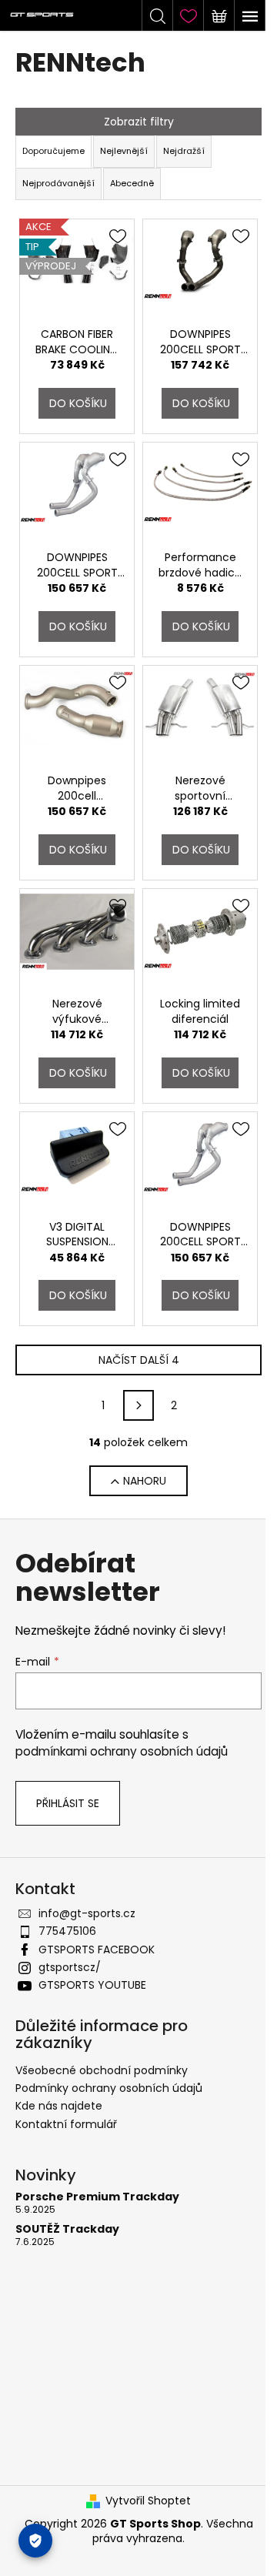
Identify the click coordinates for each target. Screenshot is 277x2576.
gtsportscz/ (70, 1967)
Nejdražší (184, 151)
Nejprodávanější (58, 183)
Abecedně (132, 183)
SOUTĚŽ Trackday (67, 2229)
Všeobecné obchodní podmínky (102, 2070)
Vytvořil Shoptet (148, 2501)
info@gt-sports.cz (87, 1913)
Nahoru (145, 1481)
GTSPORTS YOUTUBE (92, 1985)
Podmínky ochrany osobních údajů (109, 2088)
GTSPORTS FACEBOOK (97, 1950)
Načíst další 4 (139, 1360)
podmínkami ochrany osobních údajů (122, 1751)
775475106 (67, 1931)
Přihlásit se (68, 1803)
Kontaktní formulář (66, 2124)
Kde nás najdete (59, 2106)
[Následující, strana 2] (138, 1405)
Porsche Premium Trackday (97, 2197)
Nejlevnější (124, 151)
